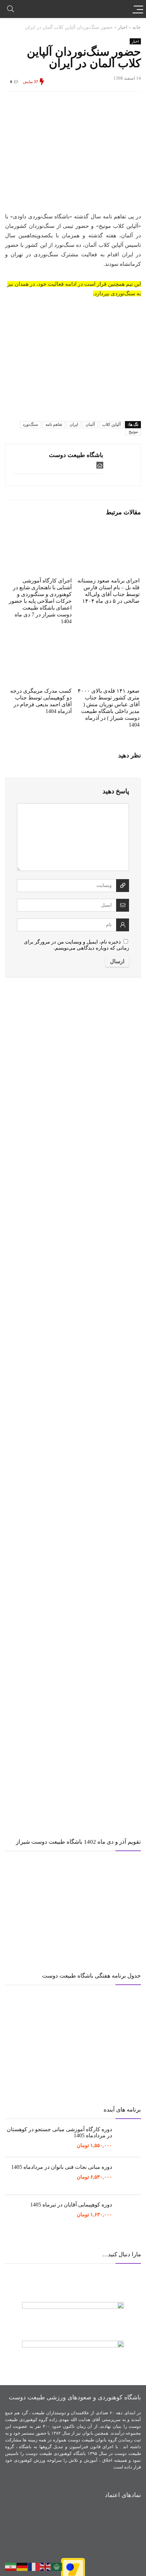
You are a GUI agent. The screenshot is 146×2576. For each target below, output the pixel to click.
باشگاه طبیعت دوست (76, 455)
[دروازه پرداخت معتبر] (73, 2561)
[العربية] (57, 2566)
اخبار (123, 27)
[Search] (11, 9)
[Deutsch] (22, 2566)
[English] (45, 2566)
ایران (74, 424)
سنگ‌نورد (30, 424)
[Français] (34, 2566)
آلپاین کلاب (111, 424)
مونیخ (133, 432)
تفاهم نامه (54, 424)
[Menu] (138, 9)
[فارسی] (11, 2566)
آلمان (90, 424)
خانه (137, 27)
